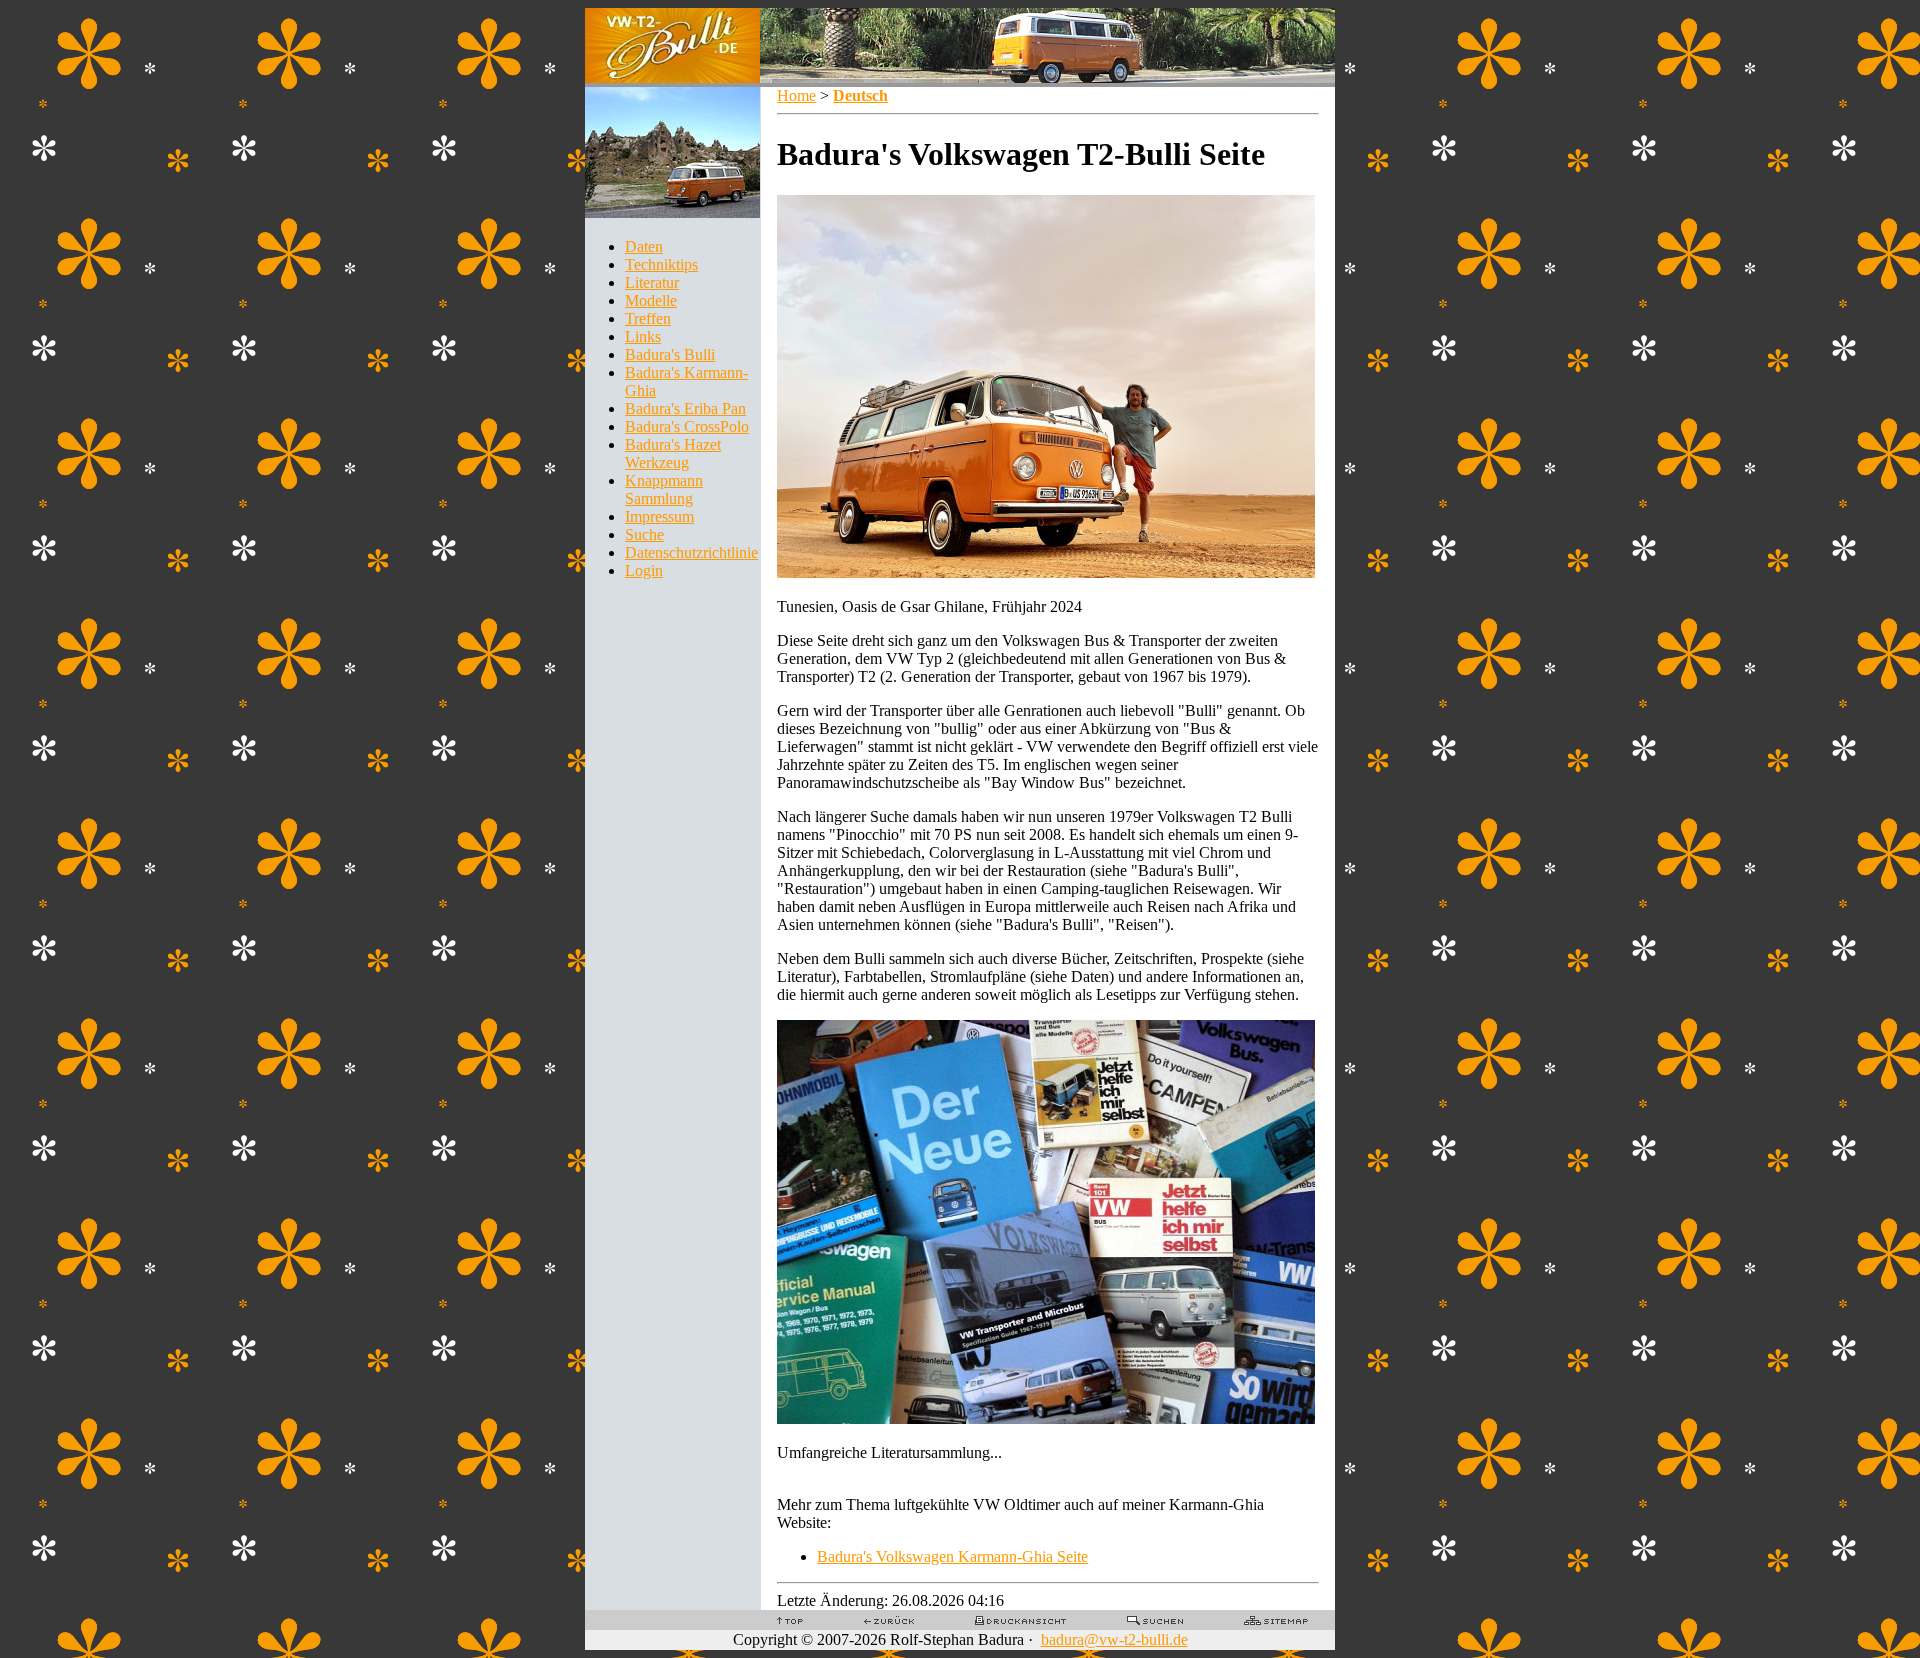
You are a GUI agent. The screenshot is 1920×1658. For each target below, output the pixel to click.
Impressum (659, 516)
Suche (644, 534)
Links (643, 336)
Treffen (648, 318)
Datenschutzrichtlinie (691, 552)
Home (796, 95)
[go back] (889, 1619)
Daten (644, 246)
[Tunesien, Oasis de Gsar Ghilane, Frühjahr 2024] (1046, 572)
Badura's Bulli (670, 354)
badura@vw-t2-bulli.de (1114, 1639)
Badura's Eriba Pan (685, 408)
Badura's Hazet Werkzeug (673, 453)
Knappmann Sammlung (664, 489)
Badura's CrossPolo (687, 426)
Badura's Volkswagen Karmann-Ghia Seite (952, 1556)
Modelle (651, 300)
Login (644, 570)
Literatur (652, 282)
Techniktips (661, 264)
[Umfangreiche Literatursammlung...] (1046, 1418)
